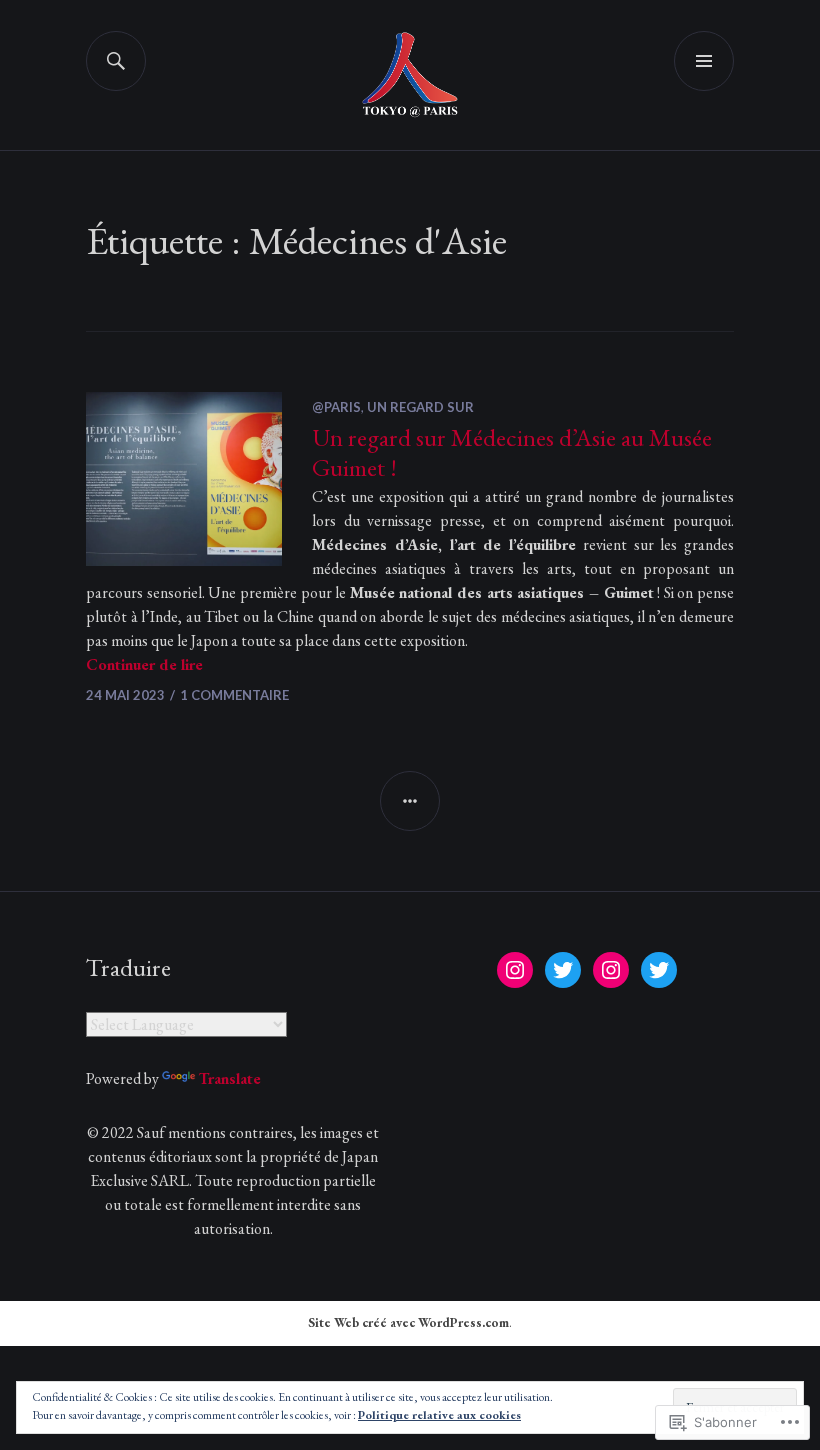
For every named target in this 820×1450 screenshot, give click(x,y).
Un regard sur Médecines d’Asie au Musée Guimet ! (512, 452)
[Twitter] (563, 970)
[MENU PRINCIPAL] (704, 61)
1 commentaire (234, 695)
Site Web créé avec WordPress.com (408, 1322)
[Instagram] (515, 970)
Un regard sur (420, 407)
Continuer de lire (144, 664)
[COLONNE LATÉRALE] (410, 801)
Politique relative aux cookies (439, 1415)
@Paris (336, 407)
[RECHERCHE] (116, 61)
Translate (230, 1078)
